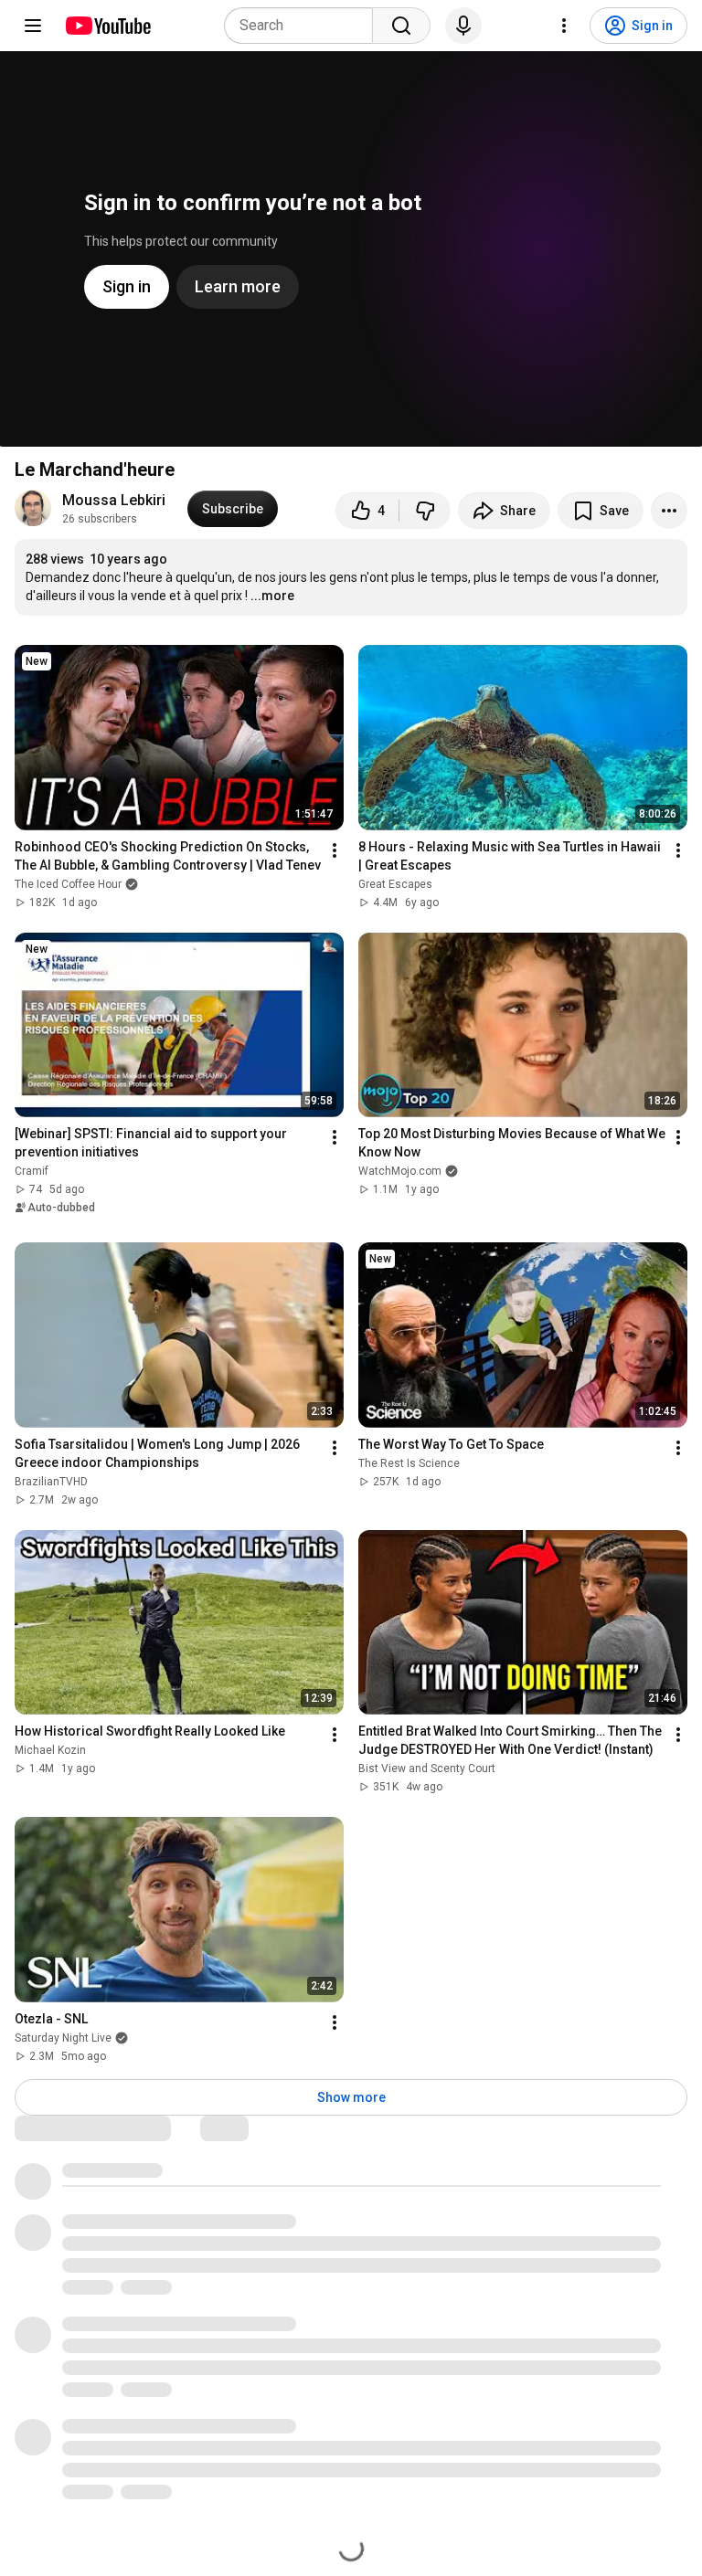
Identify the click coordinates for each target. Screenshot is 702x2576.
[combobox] (304, 26)
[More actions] (669, 511)
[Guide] (33, 26)
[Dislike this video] (425, 511)
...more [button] (272, 596)
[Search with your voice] (463, 26)
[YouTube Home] (107, 26)
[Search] (401, 26)
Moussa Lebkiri (114, 500)
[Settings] (564, 26)
